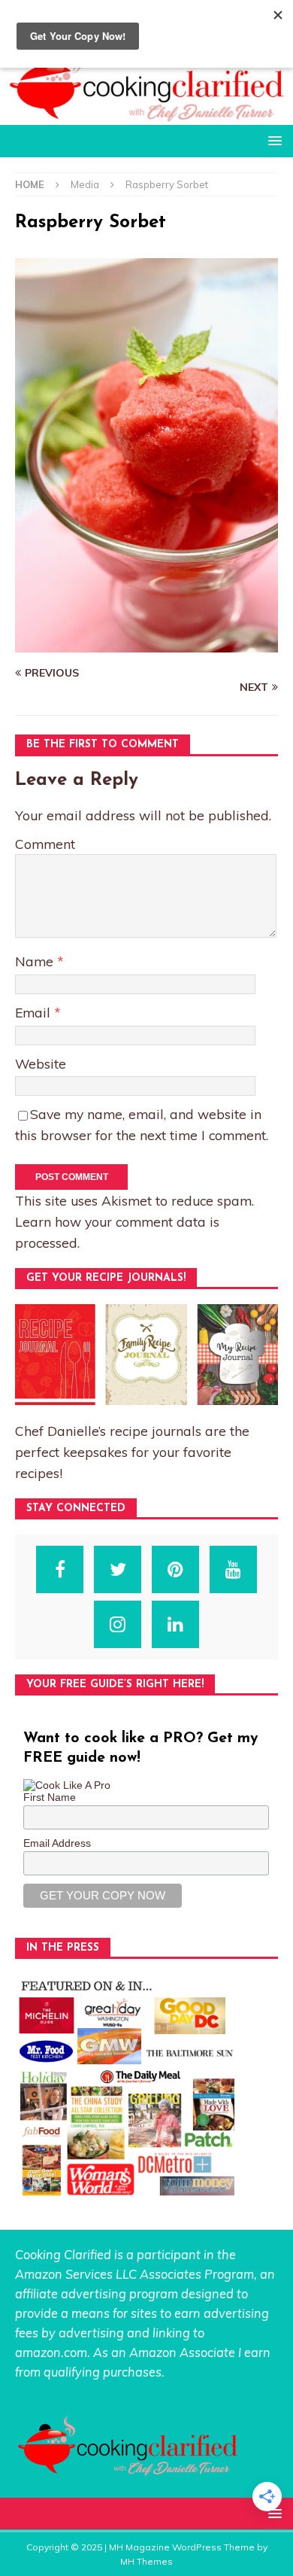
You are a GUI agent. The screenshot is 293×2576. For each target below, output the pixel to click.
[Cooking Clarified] (146, 116)
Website (41, 1063)
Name (36, 961)
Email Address (57, 1843)
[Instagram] (118, 1624)
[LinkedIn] (175, 1624)
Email (35, 1012)
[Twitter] (118, 1569)
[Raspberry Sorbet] (146, 644)
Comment (45, 844)
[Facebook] (60, 1569)
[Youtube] (233, 1569)
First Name (50, 1797)
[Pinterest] (175, 1569)
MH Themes (146, 2561)
